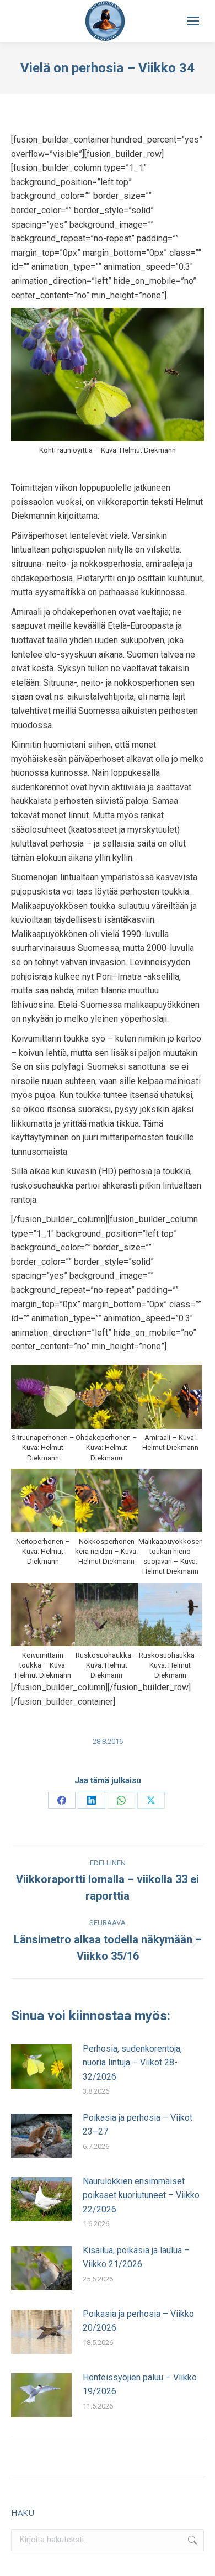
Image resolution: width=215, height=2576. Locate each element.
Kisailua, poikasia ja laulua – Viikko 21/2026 (136, 2257)
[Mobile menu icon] (193, 21)
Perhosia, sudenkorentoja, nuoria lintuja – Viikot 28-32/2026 (132, 2063)
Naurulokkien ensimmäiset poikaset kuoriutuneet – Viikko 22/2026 (141, 2195)
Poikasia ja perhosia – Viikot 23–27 (138, 2125)
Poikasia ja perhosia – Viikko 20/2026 (138, 2321)
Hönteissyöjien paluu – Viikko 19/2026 (140, 2385)
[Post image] (41, 2067)
